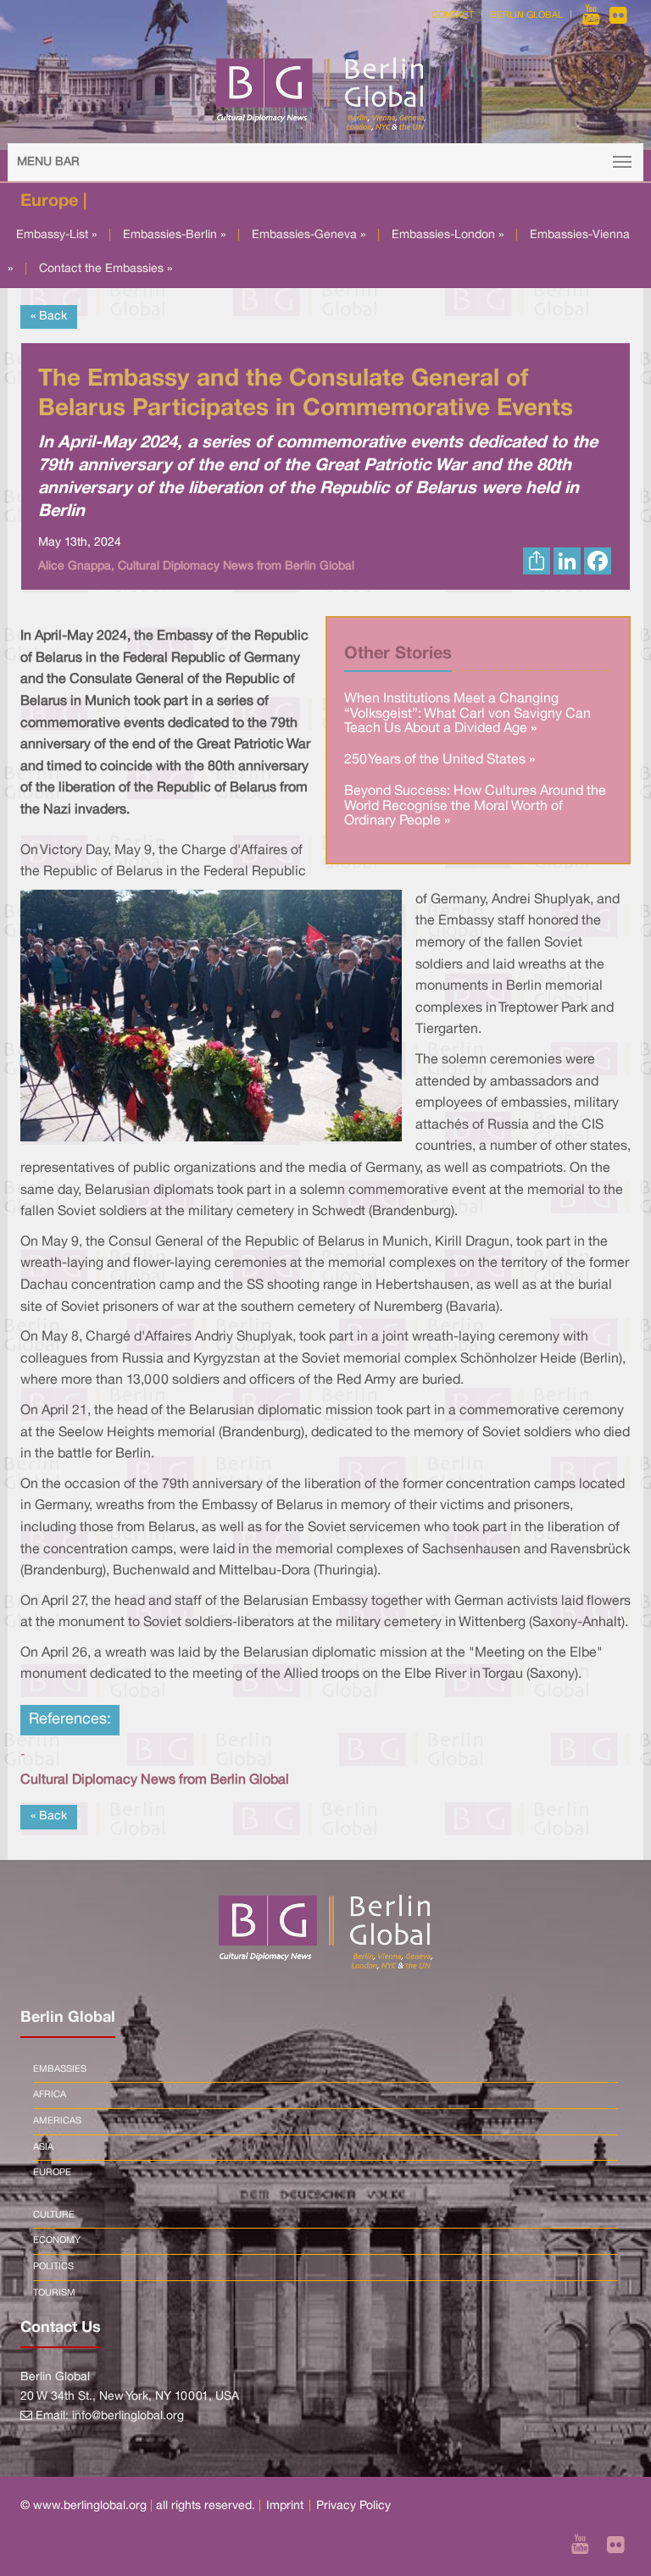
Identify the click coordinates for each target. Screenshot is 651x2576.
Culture (54, 2215)
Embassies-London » (448, 235)
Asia (43, 2147)
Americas (57, 2121)
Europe (52, 2173)
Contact (453, 15)
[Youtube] (593, 15)
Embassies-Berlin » (174, 235)
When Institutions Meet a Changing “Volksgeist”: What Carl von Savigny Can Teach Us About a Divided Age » (467, 714)
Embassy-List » (56, 235)
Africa (50, 2095)
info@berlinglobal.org (128, 2416)
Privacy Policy (353, 2506)
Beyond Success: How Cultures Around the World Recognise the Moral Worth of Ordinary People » (475, 806)
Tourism (54, 2293)
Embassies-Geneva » (309, 235)
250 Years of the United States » (440, 760)
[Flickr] (618, 15)
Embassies (60, 2069)
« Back (49, 316)
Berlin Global (526, 15)
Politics (53, 2267)
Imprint (285, 2506)
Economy (57, 2240)
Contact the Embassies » (106, 269)
